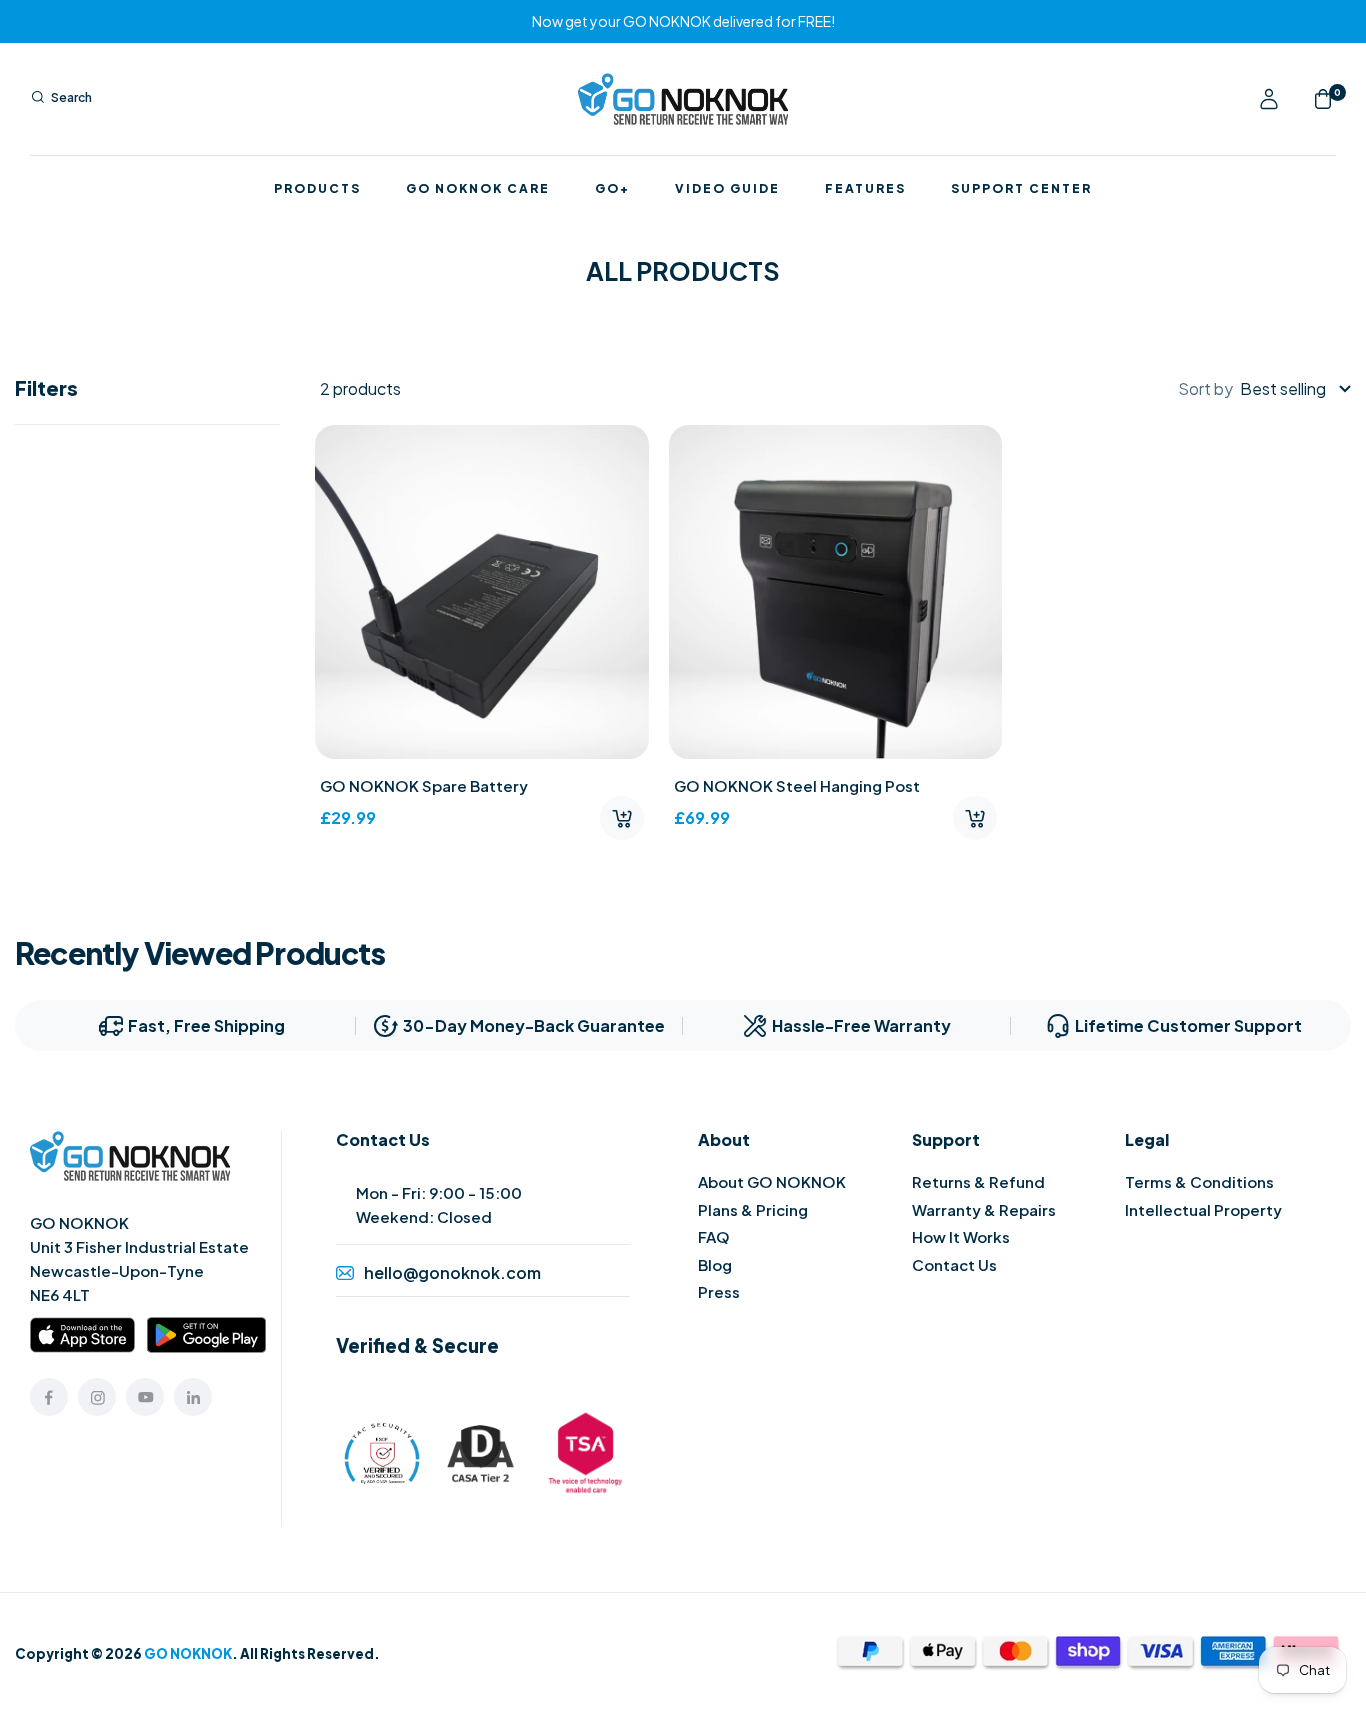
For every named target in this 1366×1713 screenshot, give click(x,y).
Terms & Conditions (1199, 1181)
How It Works (961, 1236)
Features (865, 189)
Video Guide (727, 189)
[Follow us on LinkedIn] (193, 1397)
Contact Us (954, 1264)
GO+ (612, 189)
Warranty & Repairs (984, 1209)
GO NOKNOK (188, 1653)
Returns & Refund (978, 1181)
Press (719, 1291)
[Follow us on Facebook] (49, 1397)
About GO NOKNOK (772, 1181)
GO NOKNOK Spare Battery (424, 785)
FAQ (714, 1236)
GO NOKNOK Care (478, 189)
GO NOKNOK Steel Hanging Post (797, 785)
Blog (715, 1264)
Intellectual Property (1203, 1209)
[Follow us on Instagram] (97, 1397)
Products (317, 189)
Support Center (1021, 189)
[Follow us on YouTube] (145, 1397)
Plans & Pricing (753, 1209)
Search (71, 97)
